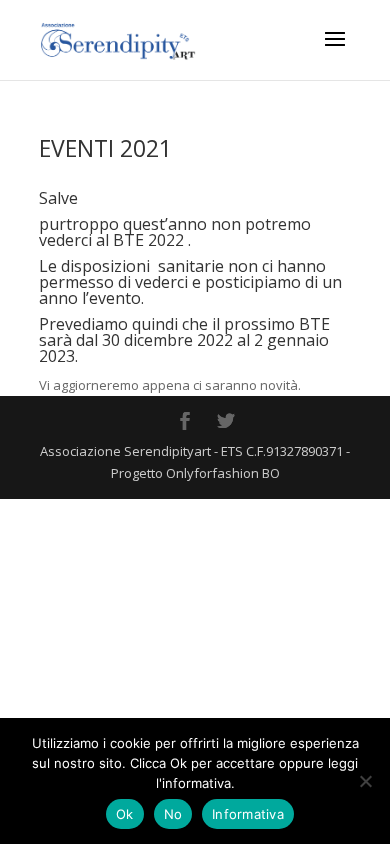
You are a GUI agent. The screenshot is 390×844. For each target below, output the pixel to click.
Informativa (248, 814)
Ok (125, 814)
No (173, 814)
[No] (365, 781)
